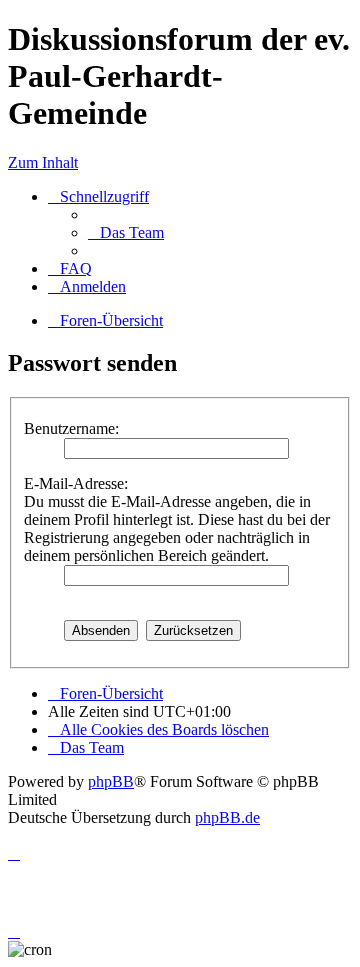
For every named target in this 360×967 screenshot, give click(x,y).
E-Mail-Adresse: (76, 483)
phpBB (111, 781)
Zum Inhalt (43, 162)
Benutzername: (71, 428)
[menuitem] (126, 232)
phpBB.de (227, 817)
